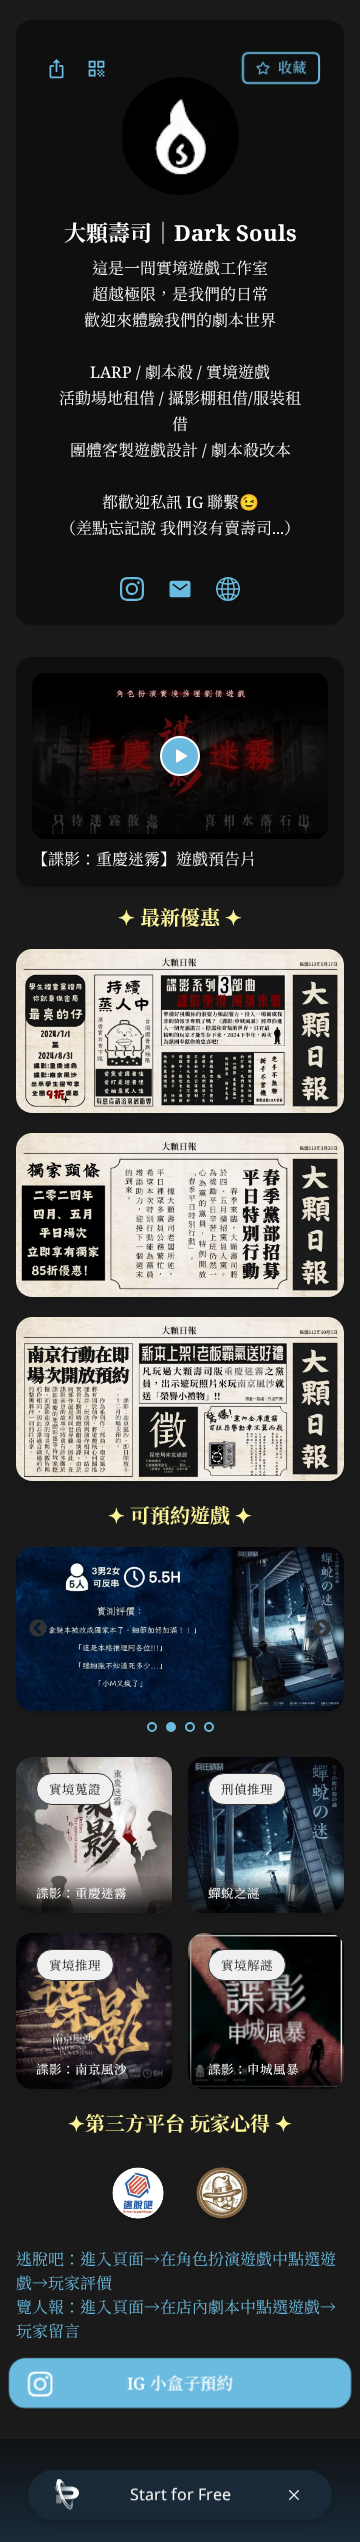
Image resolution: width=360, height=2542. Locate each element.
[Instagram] (132, 589)
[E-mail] (180, 589)
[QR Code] (96, 68)
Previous (38, 1629)
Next (322, 1629)
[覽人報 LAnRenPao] (222, 2193)
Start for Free (180, 2494)
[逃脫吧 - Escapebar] (138, 2193)
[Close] (294, 2495)
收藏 (292, 67)
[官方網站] (228, 589)
